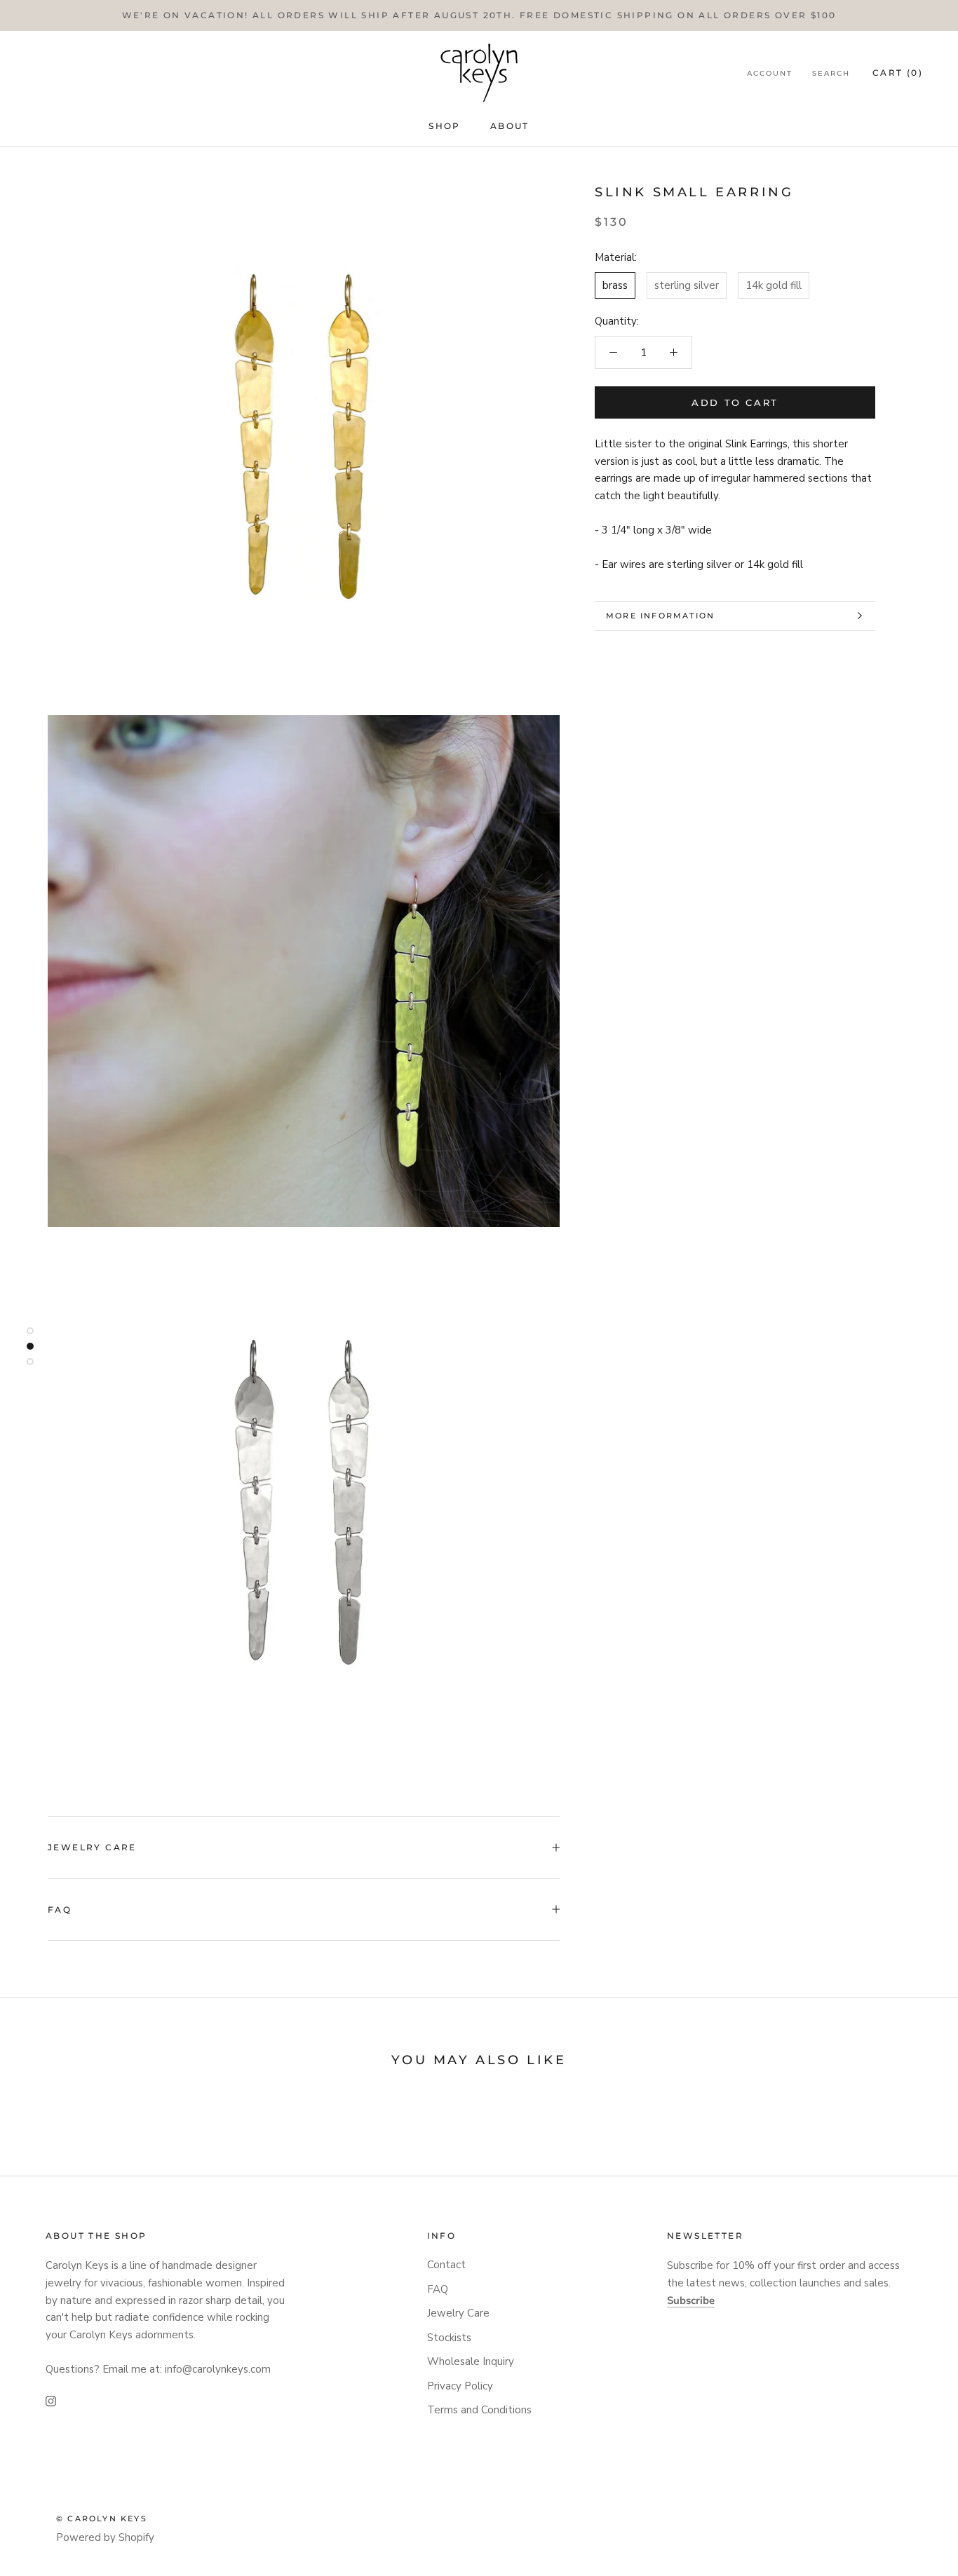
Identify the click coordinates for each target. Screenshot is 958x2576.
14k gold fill (774, 285)
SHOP (445, 126)
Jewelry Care (92, 1847)
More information (660, 616)
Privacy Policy (460, 2386)
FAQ (60, 1910)
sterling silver (687, 285)
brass (615, 285)
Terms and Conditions (479, 2410)
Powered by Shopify (105, 2537)
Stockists (449, 2338)
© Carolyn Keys (102, 2519)
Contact (446, 2265)
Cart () (898, 73)
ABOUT (510, 126)
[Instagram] (51, 2401)
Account (770, 73)
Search (831, 73)
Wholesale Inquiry (471, 2361)
